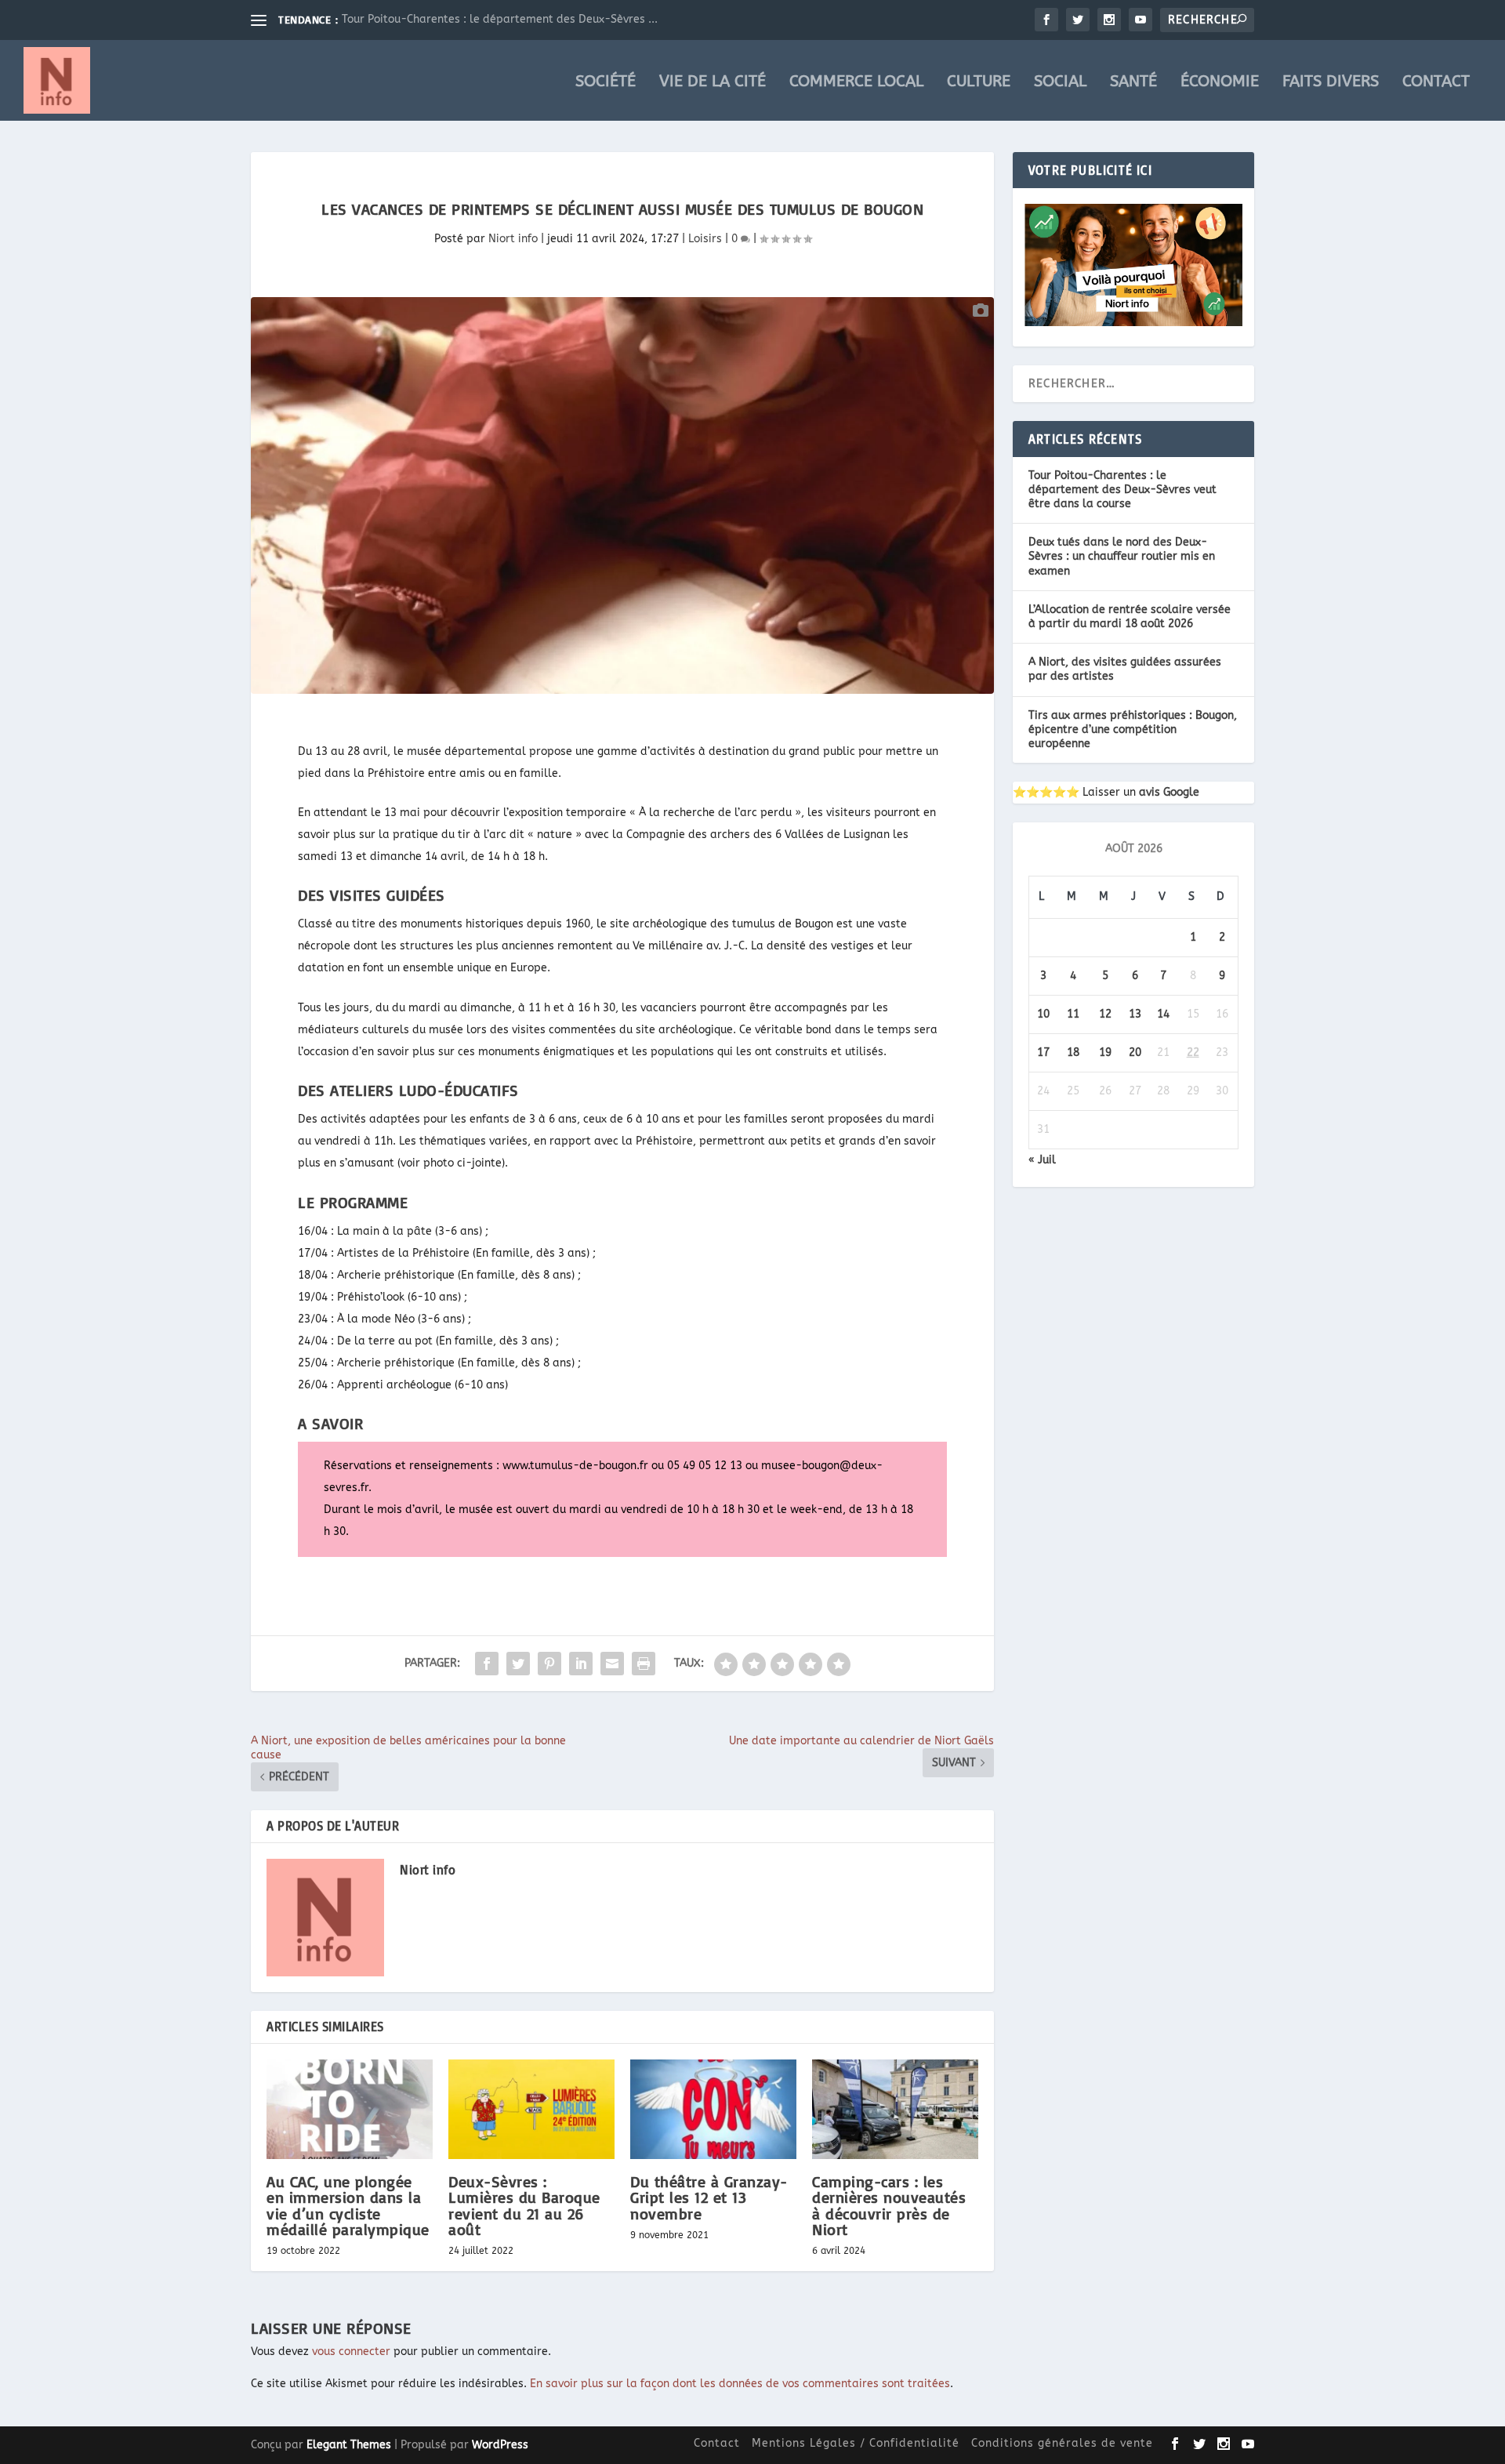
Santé (1133, 83)
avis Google (1169, 792)
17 (1043, 1052)
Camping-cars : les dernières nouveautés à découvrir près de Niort (889, 2205)
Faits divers (1331, 83)
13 (1135, 1014)
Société (606, 83)
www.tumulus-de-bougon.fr (575, 1466)
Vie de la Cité (713, 83)
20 (1135, 1052)
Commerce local (856, 83)
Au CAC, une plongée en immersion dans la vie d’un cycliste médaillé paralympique (348, 2205)
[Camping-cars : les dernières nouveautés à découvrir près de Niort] (895, 2109)
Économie (1220, 83)
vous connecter (351, 2352)
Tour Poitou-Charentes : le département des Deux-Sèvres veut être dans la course (1122, 490)
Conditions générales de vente (1062, 2443)
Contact (1436, 83)
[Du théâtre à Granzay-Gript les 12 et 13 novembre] (713, 2109)
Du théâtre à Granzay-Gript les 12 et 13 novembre (709, 2197)
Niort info (513, 239)
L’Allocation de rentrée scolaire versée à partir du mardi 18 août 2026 (1130, 617)
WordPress (500, 2445)
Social (1060, 83)
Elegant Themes (349, 2445)
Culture (979, 83)
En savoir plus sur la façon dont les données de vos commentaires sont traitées (740, 2384)
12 (1105, 1014)
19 (1105, 1052)
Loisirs (705, 239)
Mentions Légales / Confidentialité (856, 2443)
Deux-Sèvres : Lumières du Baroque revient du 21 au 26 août (524, 2205)
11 (1073, 1014)
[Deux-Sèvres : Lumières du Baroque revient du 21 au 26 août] (531, 2109)
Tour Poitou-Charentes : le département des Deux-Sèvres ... (500, 19)
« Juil (1042, 1160)
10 (1043, 1014)
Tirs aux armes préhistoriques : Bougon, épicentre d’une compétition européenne (1133, 729)
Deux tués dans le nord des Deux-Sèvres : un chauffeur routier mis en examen (1122, 556)
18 (1073, 1052)
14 (1163, 1014)
